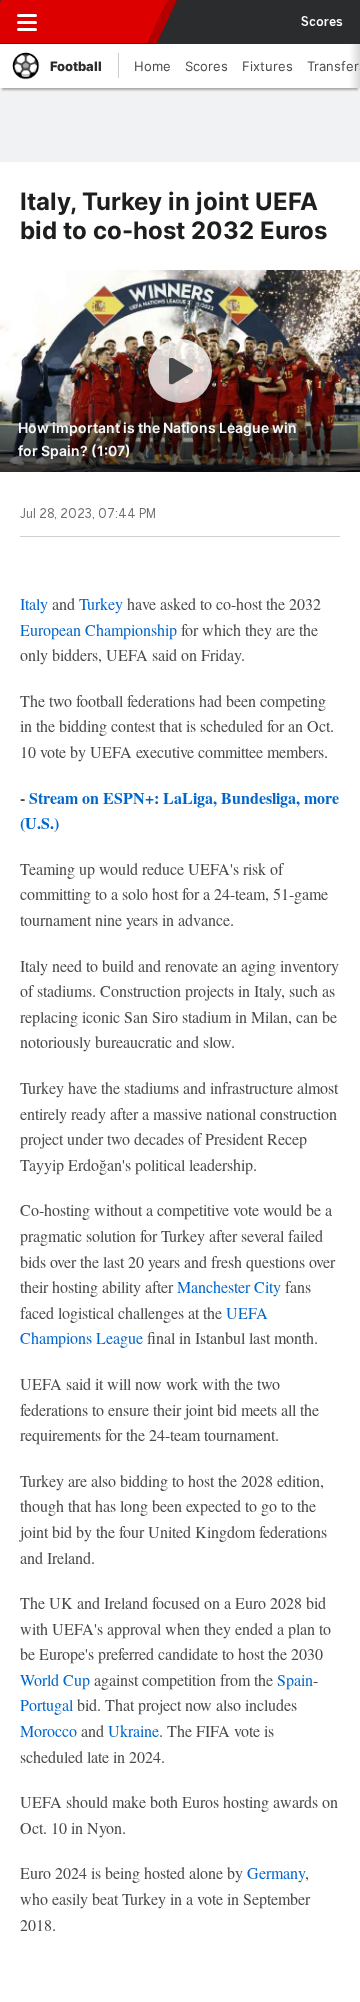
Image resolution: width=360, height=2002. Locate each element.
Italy (34, 603)
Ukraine (133, 1730)
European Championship (98, 629)
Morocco (48, 1730)
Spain (295, 1679)
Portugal (46, 1704)
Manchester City (229, 1286)
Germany (276, 1872)
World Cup (55, 1679)
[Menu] (27, 22)
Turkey (101, 603)
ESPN (107, 22)
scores (322, 22)
